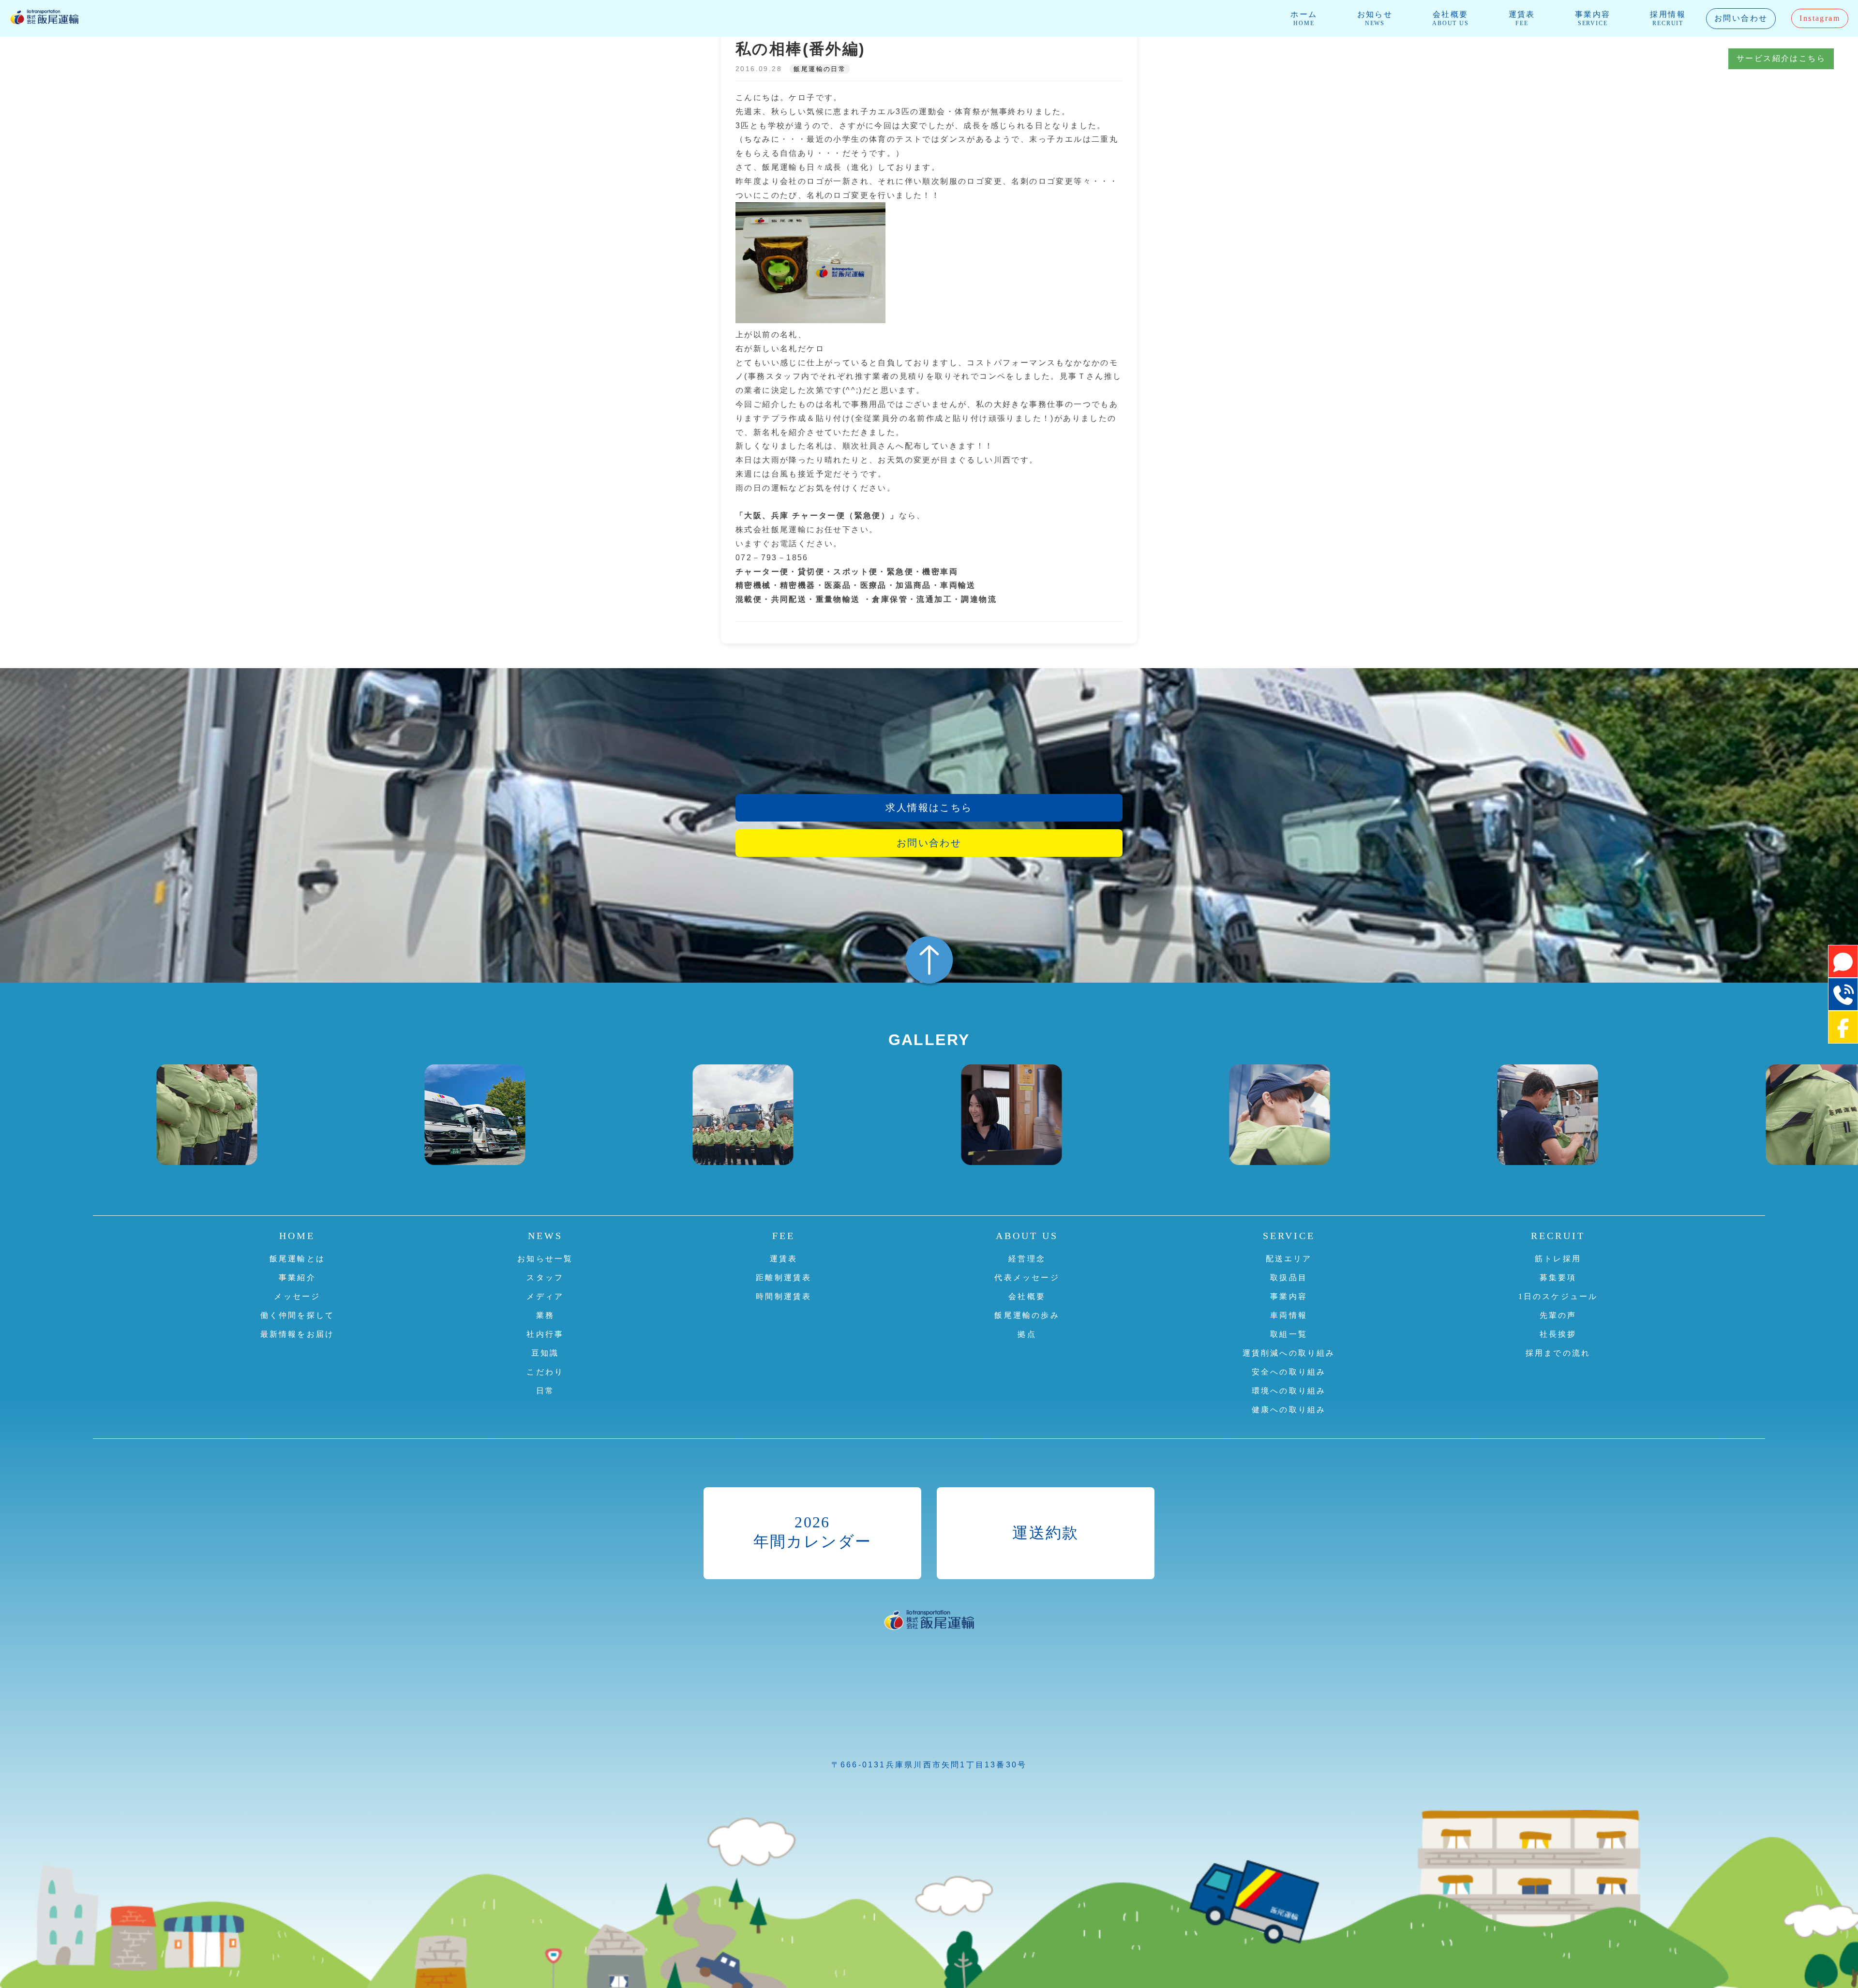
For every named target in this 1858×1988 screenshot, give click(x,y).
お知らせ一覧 (545, 1259)
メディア (545, 1296)
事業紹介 (297, 1278)
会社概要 (1450, 18)
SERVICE (1289, 1236)
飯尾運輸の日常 (820, 69)
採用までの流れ (1558, 1353)
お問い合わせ (1741, 18)
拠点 (1027, 1334)
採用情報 (1668, 18)
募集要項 (1558, 1278)
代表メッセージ (1027, 1278)
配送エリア (1289, 1259)
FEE (784, 1236)
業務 (545, 1315)
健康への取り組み (1289, 1410)
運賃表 (1522, 18)
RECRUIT (1558, 1236)
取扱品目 (1289, 1278)
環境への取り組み (1289, 1391)
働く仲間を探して (298, 1315)
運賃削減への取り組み (1289, 1353)
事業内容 (1593, 18)
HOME (297, 1236)
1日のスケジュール (1558, 1296)
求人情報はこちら (929, 807)
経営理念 (1027, 1259)
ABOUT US (1027, 1236)
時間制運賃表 (784, 1296)
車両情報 (1289, 1315)
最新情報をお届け (298, 1334)
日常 (545, 1391)
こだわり (545, 1372)
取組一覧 (1289, 1334)
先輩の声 (1558, 1315)
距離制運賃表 (784, 1278)
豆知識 (545, 1353)
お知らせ (1375, 18)
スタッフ (545, 1278)
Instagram (1820, 18)
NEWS (545, 1236)
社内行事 (545, 1334)
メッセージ (297, 1296)
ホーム (1304, 18)
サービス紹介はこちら (1781, 58)
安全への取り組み (1289, 1372)
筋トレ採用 (1558, 1259)
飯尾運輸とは (297, 1259)
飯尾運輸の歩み (1027, 1315)
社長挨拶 (1558, 1334)
